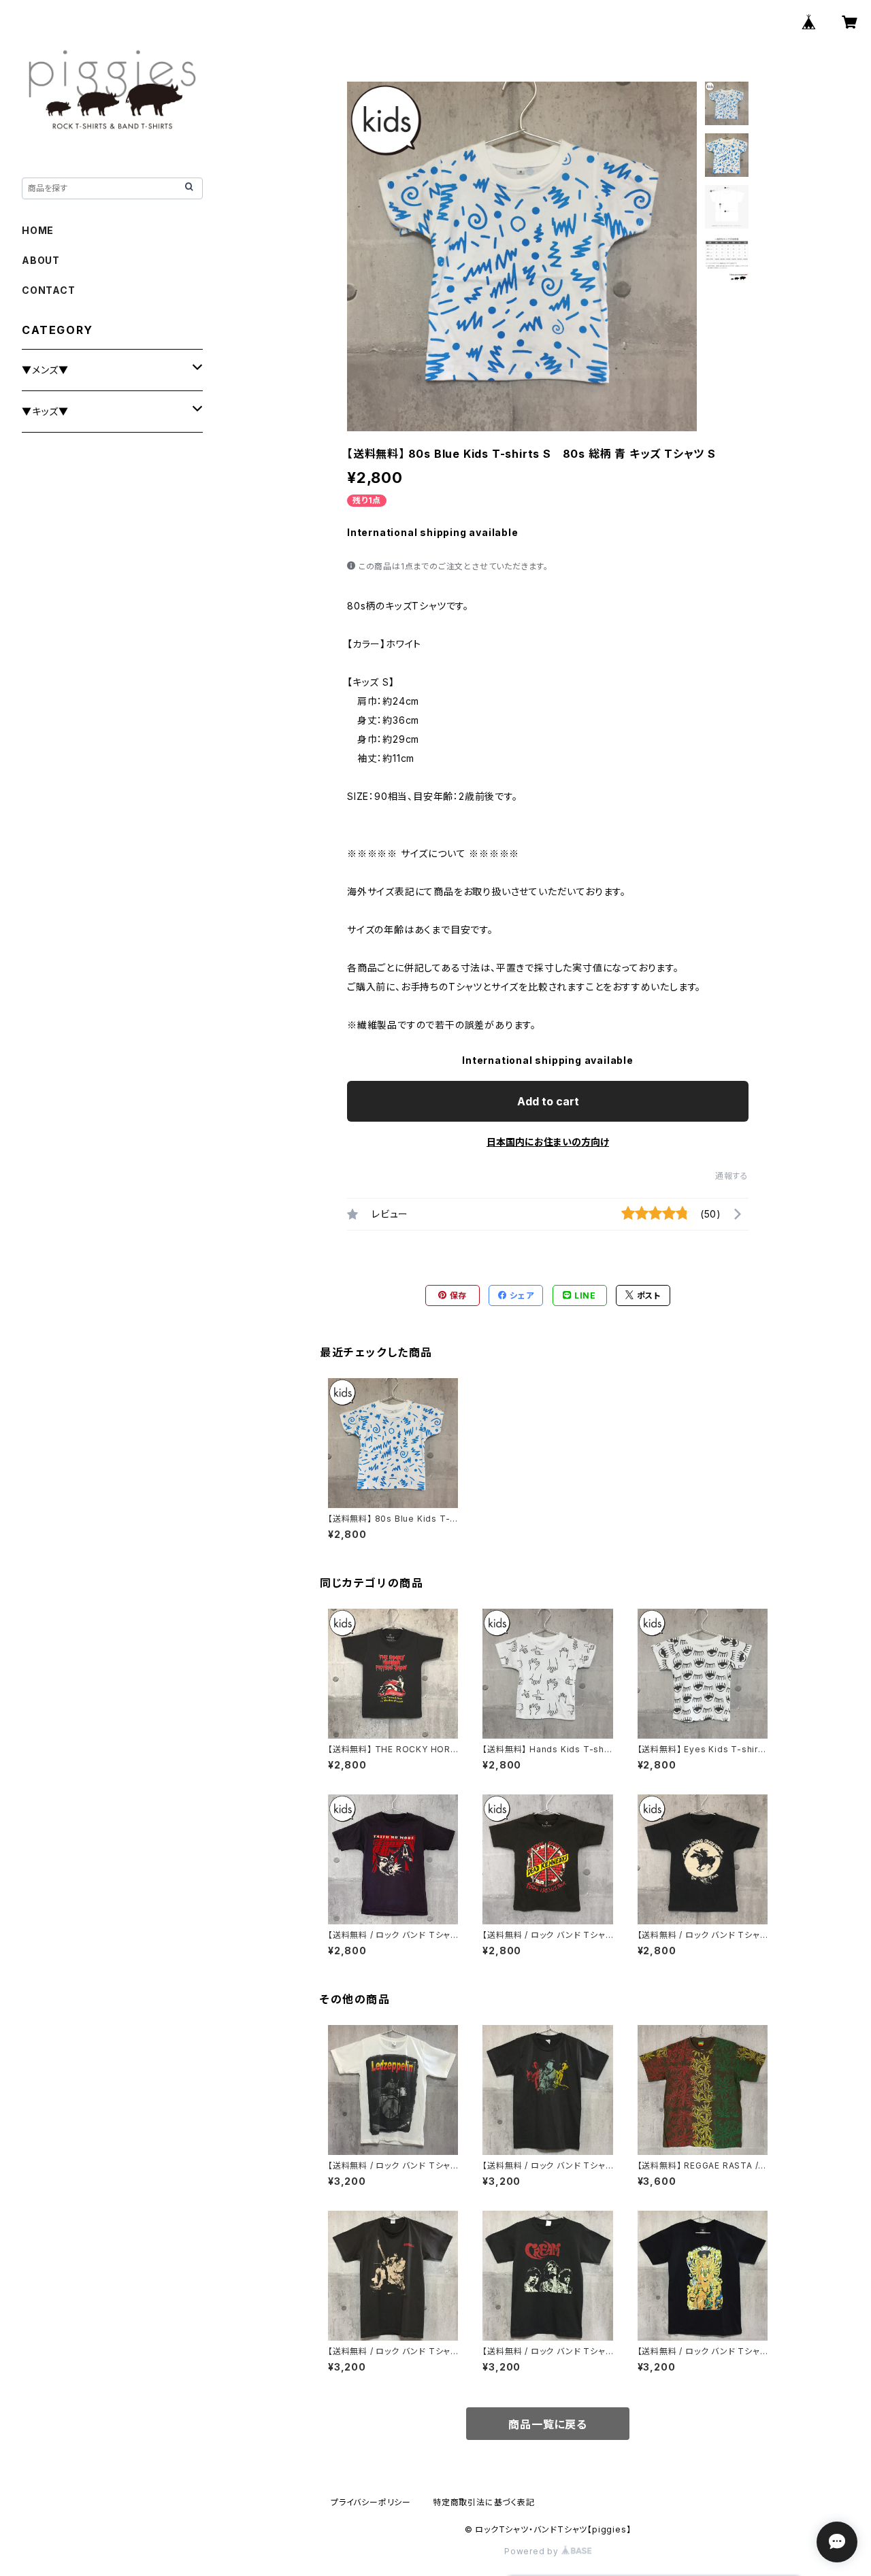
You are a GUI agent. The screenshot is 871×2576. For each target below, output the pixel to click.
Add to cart (548, 1101)
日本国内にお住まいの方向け (548, 1142)
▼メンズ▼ (45, 370)
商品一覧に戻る (548, 2424)
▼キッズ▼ (45, 411)
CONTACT (49, 290)
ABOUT (41, 260)
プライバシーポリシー (371, 2502)
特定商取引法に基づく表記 (484, 2502)
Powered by (533, 2551)
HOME (38, 230)
